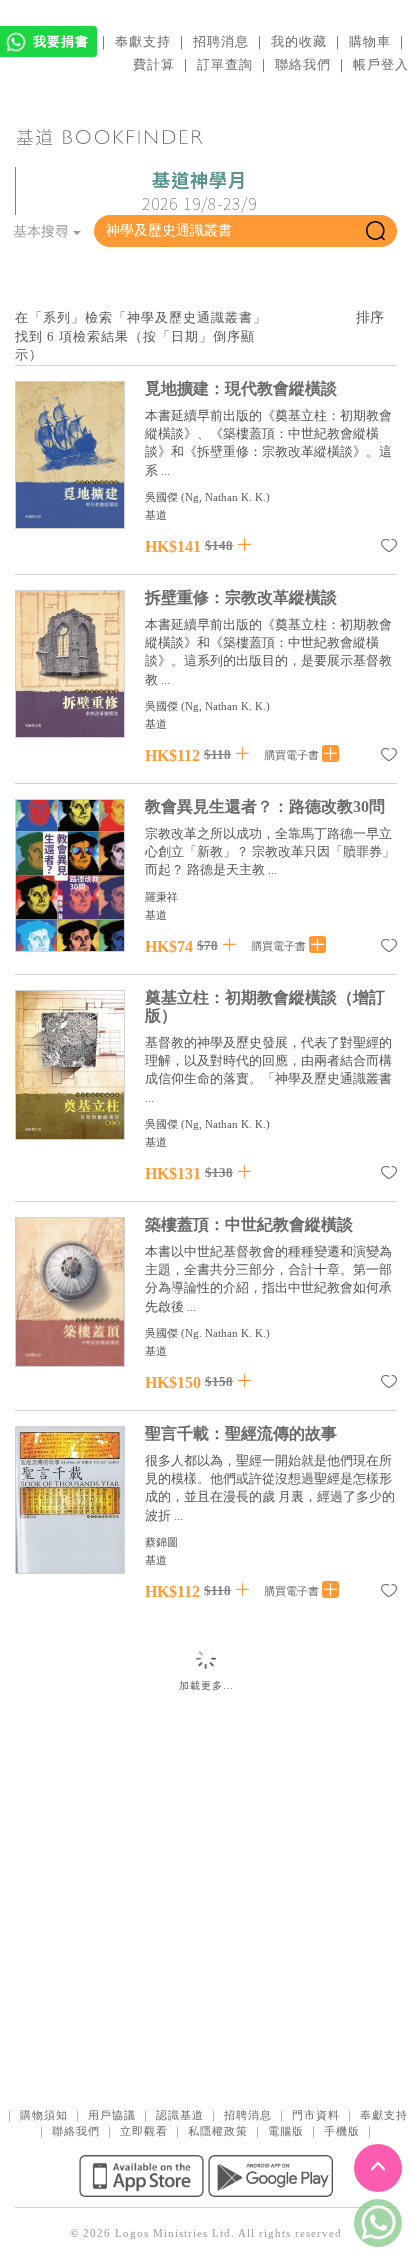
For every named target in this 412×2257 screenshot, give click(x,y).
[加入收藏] (389, 549)
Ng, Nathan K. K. (225, 497)
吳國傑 (161, 497)
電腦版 (286, 2131)
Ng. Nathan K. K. (225, 1333)
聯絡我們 (303, 64)
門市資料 (316, 2115)
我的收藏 (299, 41)
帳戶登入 (381, 64)
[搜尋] (375, 231)
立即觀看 (144, 2131)
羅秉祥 (161, 897)
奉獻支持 (143, 41)
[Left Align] (330, 754)
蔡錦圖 (161, 1542)
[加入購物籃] (244, 544)
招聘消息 (221, 41)
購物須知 (44, 2115)
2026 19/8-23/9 (199, 192)
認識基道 (180, 2115)
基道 (156, 515)
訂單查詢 (225, 64)
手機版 (342, 2131)
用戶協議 (112, 2115)
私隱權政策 (218, 2131)
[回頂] (378, 2168)
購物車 (370, 41)
